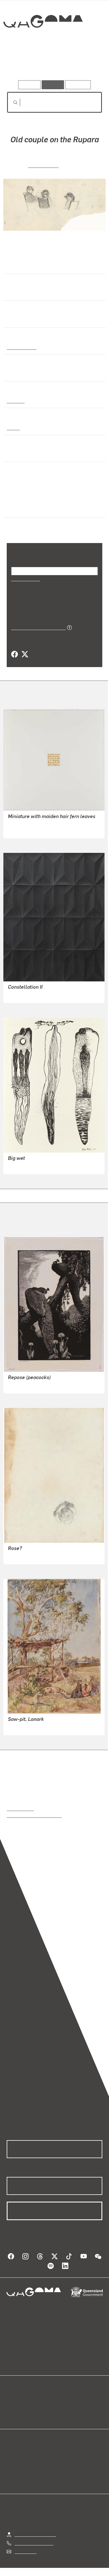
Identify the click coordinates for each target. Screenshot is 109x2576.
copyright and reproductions (34, 1815)
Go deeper (86, 64)
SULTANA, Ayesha (26, 995)
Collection (43, 42)
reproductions (20, 1808)
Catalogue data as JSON (36, 627)
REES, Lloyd (43, 165)
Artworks (21, 64)
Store (12, 2414)
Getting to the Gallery (35, 2534)
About (63, 2407)
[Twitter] (25, 654)
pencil (13, 427)
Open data (17, 2400)
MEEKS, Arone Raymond (32, 1166)
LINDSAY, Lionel (24, 1385)
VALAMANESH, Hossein (31, 830)
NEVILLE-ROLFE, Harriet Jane (37, 1727)
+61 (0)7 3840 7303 (34, 2543)
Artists (53, 64)
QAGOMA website (24, 2407)
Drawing (15, 400)
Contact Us (25, 2551)
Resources (78, 85)
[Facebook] (15, 654)
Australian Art (21, 347)
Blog (61, 2400)
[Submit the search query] (11, 102)
